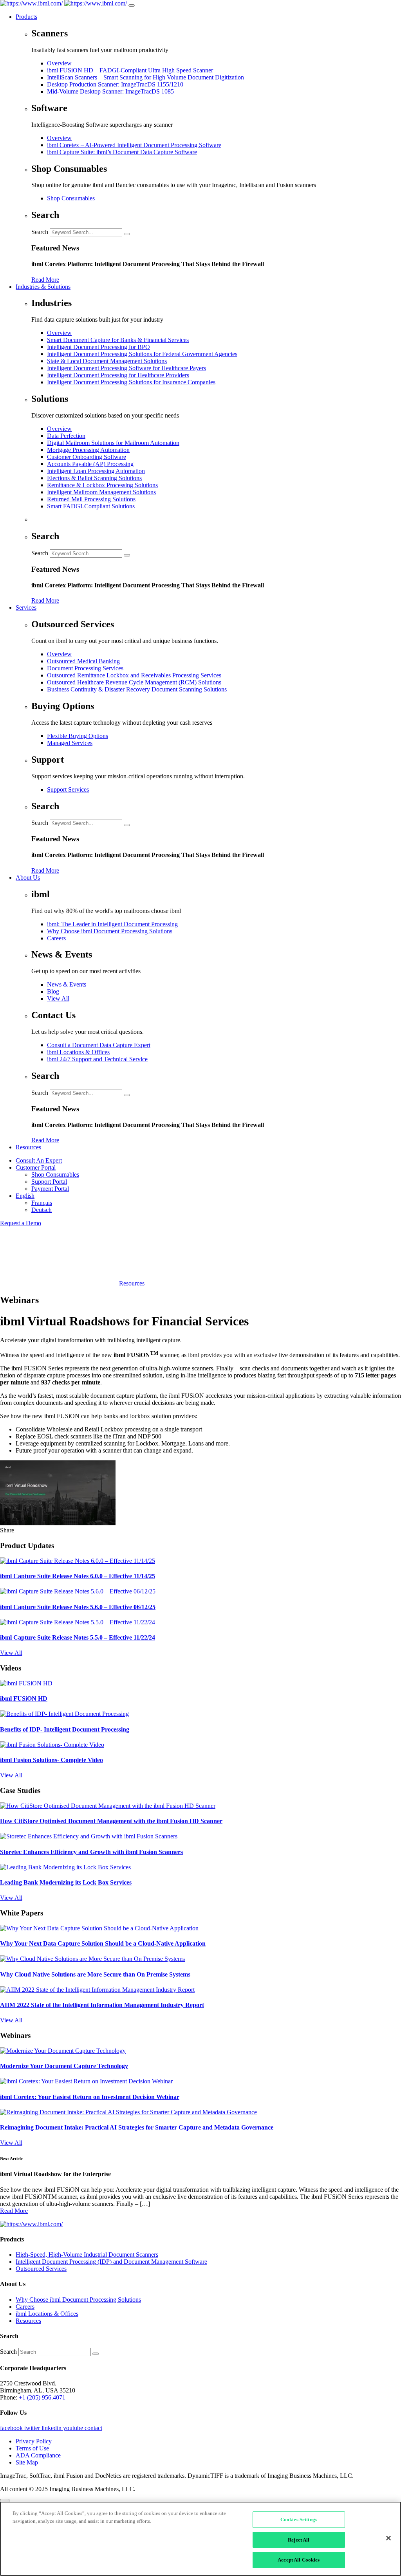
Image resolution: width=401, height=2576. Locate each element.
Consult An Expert (39, 1160)
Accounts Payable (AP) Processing (90, 464)
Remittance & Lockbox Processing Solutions (102, 485)
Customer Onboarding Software (87, 457)
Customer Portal (36, 1167)
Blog (53, 991)
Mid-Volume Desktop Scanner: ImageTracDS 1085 (110, 91)
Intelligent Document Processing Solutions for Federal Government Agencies (142, 354)
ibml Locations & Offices (78, 1052)
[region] (200, 2539)
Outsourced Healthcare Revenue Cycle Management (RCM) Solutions (134, 682)
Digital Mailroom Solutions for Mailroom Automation (113, 443)
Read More (45, 280)
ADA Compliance (38, 2455)
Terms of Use (32, 2448)
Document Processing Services (85, 668)
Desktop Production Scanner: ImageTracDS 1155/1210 (115, 84)
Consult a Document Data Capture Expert (99, 1045)
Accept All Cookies (299, 2560)
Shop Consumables (71, 198)
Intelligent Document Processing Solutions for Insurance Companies (131, 382)
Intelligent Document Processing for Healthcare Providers (118, 375)
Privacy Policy (34, 2441)
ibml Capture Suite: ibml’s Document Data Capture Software (122, 152)
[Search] (127, 234)
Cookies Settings (299, 2519)
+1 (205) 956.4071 (42, 2397)
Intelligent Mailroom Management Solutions (101, 492)
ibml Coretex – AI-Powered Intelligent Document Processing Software (134, 145)
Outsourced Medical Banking (83, 661)
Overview (59, 63)
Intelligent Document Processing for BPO (98, 347)
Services (26, 608)
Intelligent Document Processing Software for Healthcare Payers (126, 368)
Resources (28, 1147)
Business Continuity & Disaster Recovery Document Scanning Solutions (137, 689)
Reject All (299, 2540)
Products (26, 17)
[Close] (388, 2538)
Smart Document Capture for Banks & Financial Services (118, 340)
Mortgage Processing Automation (88, 450)
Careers (56, 938)
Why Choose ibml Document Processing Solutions (110, 931)
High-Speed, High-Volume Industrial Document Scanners (87, 2255)
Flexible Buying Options (78, 736)
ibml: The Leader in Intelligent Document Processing (112, 924)
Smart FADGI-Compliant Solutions (91, 506)
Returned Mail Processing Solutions (91, 499)
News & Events (67, 984)
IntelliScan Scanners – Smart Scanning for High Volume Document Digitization (145, 77)
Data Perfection (66, 436)
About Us (28, 878)
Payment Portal (50, 1189)
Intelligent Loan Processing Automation (96, 471)
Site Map (27, 2462)
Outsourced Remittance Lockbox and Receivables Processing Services (134, 675)
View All (58, 998)
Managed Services (70, 743)
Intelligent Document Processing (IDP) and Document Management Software (111, 2262)
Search (40, 232)
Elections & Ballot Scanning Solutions (94, 478)
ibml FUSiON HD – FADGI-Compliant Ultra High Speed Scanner (130, 70)
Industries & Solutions (43, 287)
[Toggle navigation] (132, 5)
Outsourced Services (41, 2269)
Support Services (68, 789)
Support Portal (49, 1182)
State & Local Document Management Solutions (107, 361)
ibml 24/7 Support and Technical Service (97, 1059)
